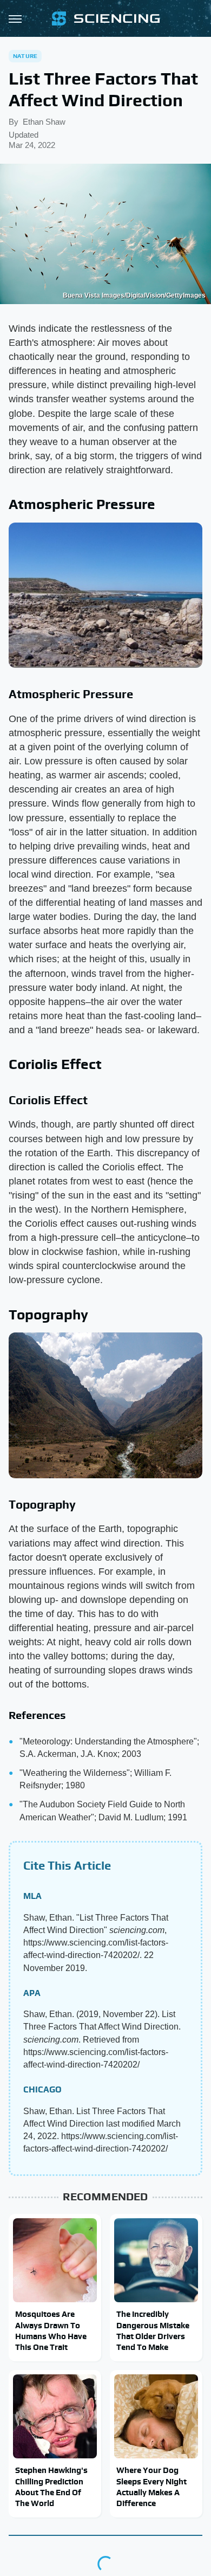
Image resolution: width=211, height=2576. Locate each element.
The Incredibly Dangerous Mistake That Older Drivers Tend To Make (153, 2330)
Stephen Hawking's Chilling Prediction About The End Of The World (51, 2487)
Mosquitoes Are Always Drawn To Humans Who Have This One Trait (51, 2330)
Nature (25, 56)
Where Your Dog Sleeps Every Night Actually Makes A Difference (151, 2487)
